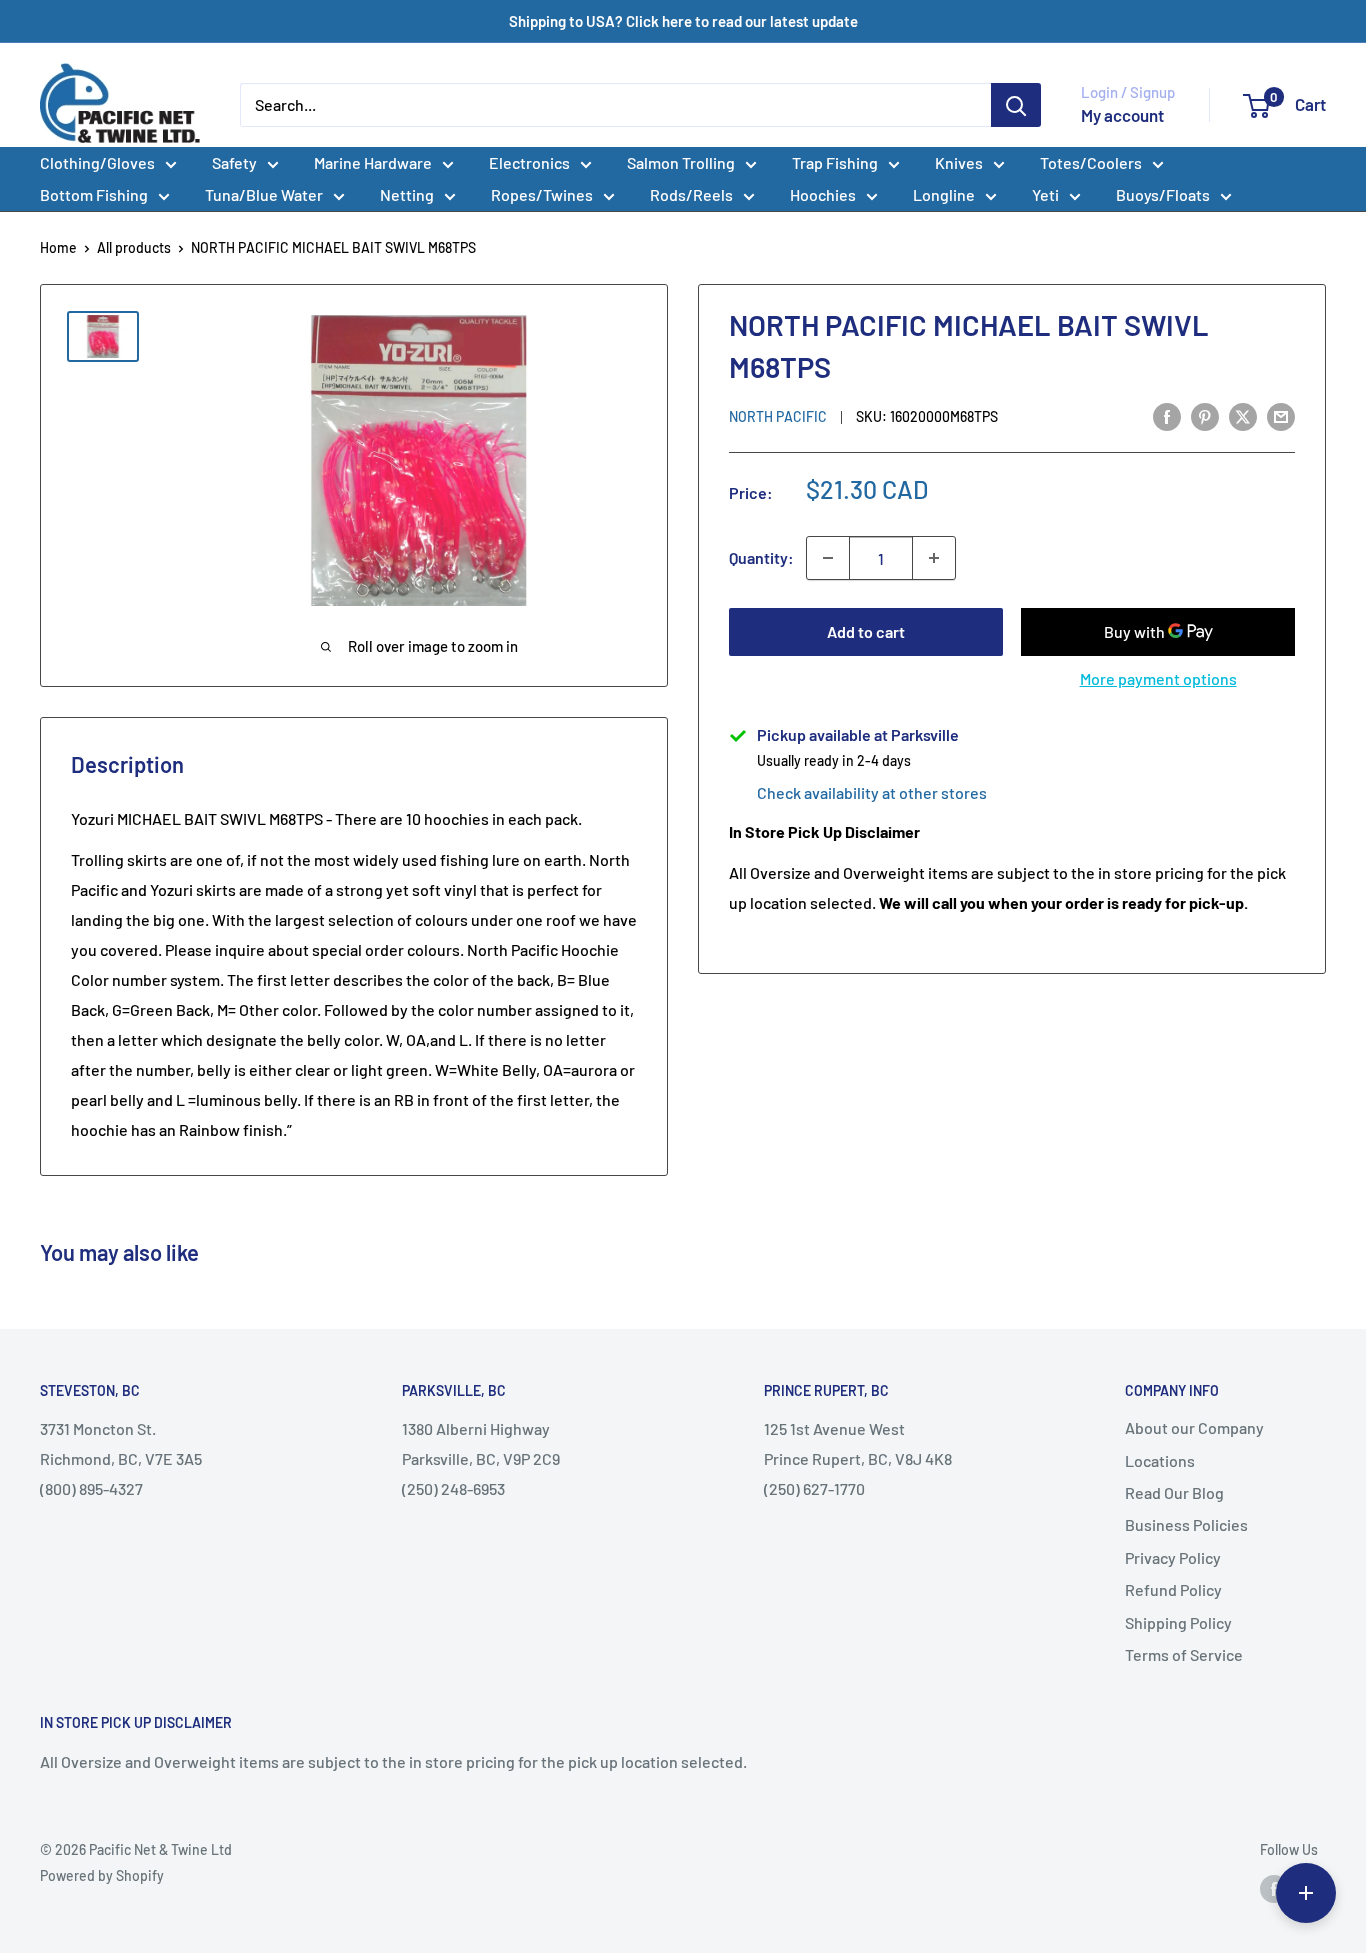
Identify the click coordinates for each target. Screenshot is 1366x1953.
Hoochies (823, 194)
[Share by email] (1281, 415)
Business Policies (1186, 1524)
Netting (407, 194)
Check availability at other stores (872, 792)
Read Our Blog (1174, 1492)
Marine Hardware (373, 162)
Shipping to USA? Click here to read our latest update (683, 21)
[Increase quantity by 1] (934, 558)
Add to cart (866, 631)
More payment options (1158, 678)
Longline (944, 194)
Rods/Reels (691, 194)
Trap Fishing (835, 162)
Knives (959, 162)
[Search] (1016, 105)
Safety (234, 162)
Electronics (529, 162)
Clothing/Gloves (97, 162)
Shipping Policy (1178, 1622)
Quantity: (761, 558)
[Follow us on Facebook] (1274, 1888)
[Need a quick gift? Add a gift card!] (1306, 1893)
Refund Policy (1173, 1589)
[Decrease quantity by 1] (828, 558)
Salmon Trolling (681, 162)
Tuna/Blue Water (264, 194)
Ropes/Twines (542, 194)
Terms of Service (1184, 1654)
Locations (1160, 1460)
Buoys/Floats (1163, 194)
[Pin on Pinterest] (1205, 415)
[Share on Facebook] (1167, 415)
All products (134, 247)
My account (1122, 115)
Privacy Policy (1173, 1557)
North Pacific (778, 416)
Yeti (1045, 194)
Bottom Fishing (94, 194)
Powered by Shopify (102, 1875)
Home (58, 247)
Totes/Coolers (1091, 162)
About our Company (1194, 1427)
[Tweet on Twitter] (1243, 415)
